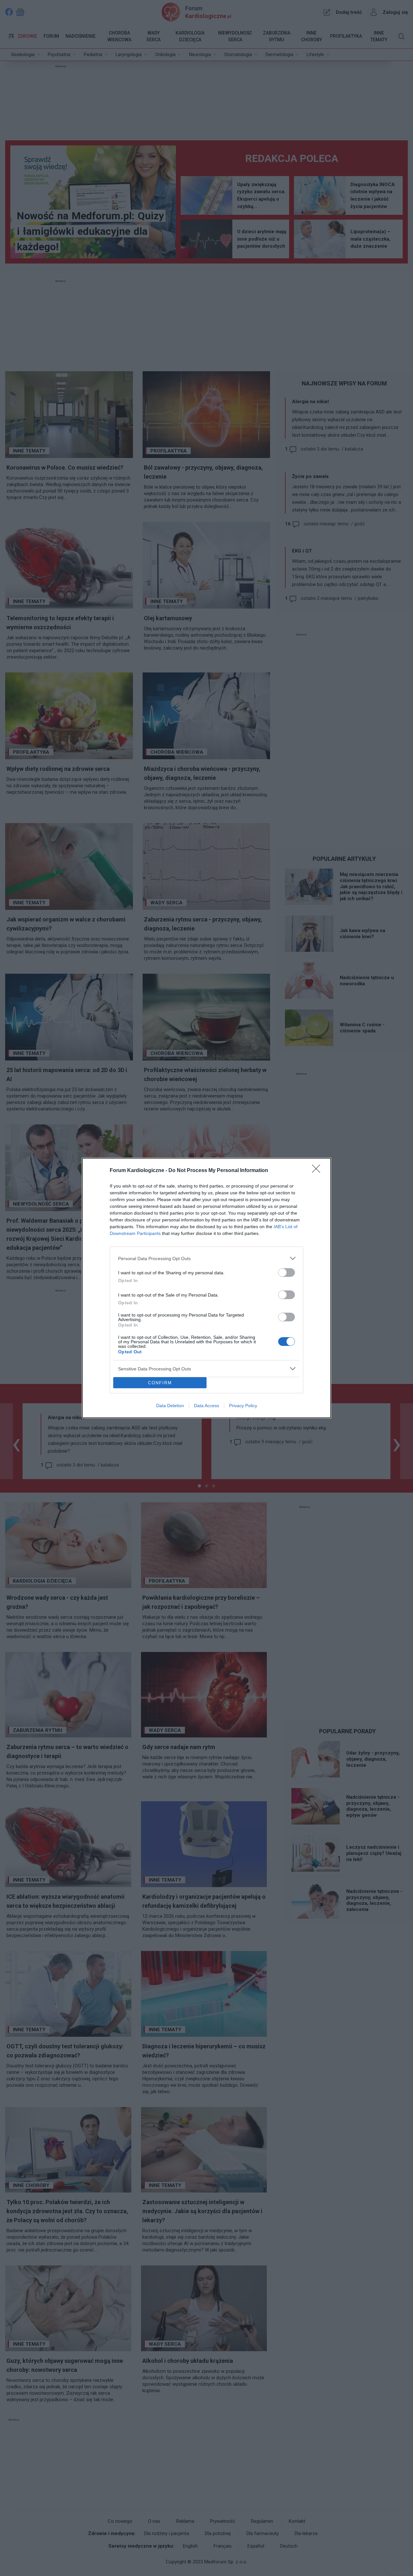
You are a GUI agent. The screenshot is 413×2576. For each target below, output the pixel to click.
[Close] (318, 1171)
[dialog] (206, 1288)
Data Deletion (170, 1406)
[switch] (287, 1273)
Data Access (206, 1406)
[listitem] (206, 1258)
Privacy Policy (243, 1406)
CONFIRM (160, 1383)
